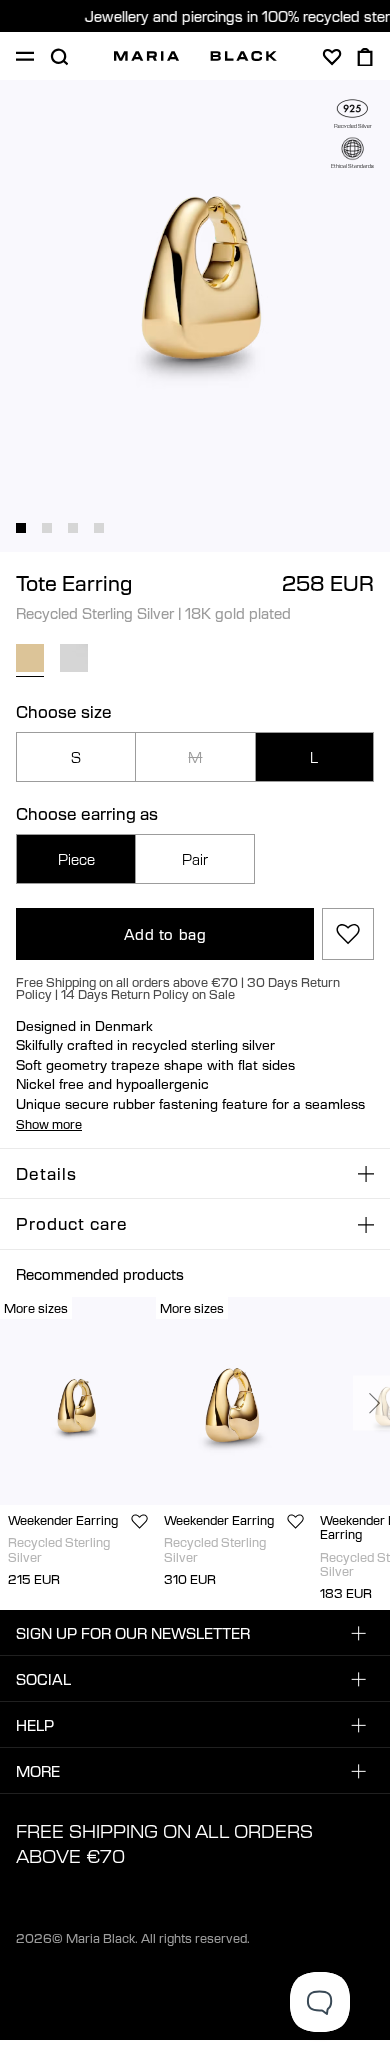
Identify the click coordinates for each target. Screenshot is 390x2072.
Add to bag (165, 934)
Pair (195, 859)
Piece (76, 859)
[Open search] (59, 57)
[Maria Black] (195, 56)
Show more (49, 1124)
